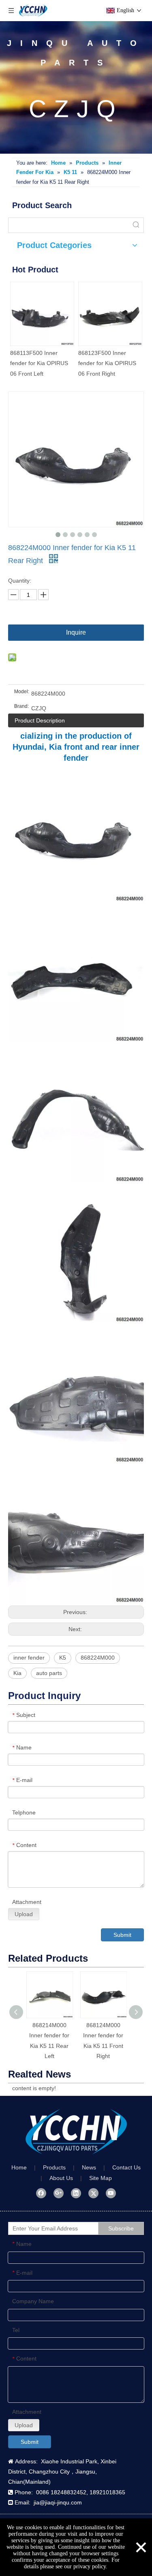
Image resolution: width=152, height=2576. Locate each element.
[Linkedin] (76, 2193)
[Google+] (59, 2193)
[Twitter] (93, 2193)
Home (19, 2167)
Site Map (101, 2178)
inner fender (29, 1658)
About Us (61, 2178)
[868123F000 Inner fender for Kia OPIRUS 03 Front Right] (86, 314)
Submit (122, 1935)
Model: (22, 692)
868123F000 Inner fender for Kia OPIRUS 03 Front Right (82, 363)
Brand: (21, 706)
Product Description (40, 720)
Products (54, 2167)
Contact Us (126, 2167)
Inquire (76, 632)
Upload (24, 1914)
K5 (63, 1658)
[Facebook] (41, 2193)
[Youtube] (111, 2193)
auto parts (49, 1673)
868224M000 (98, 1658)
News (89, 2167)
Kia (17, 1673)
